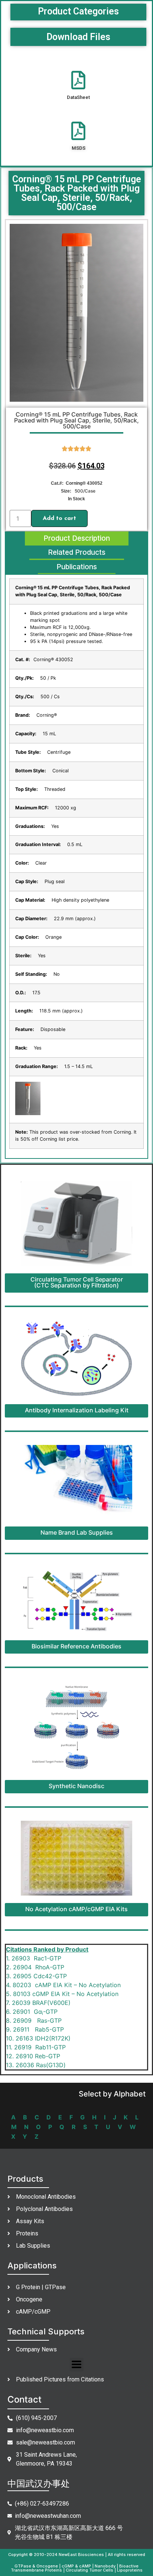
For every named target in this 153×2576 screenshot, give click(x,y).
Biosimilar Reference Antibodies (76, 1646)
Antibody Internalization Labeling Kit (77, 1410)
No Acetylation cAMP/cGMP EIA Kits (76, 1909)
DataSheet (78, 97)
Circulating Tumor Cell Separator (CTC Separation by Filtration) (77, 1282)
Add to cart (59, 518)
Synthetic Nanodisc (76, 1786)
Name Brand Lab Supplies (77, 1532)
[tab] (77, 539)
